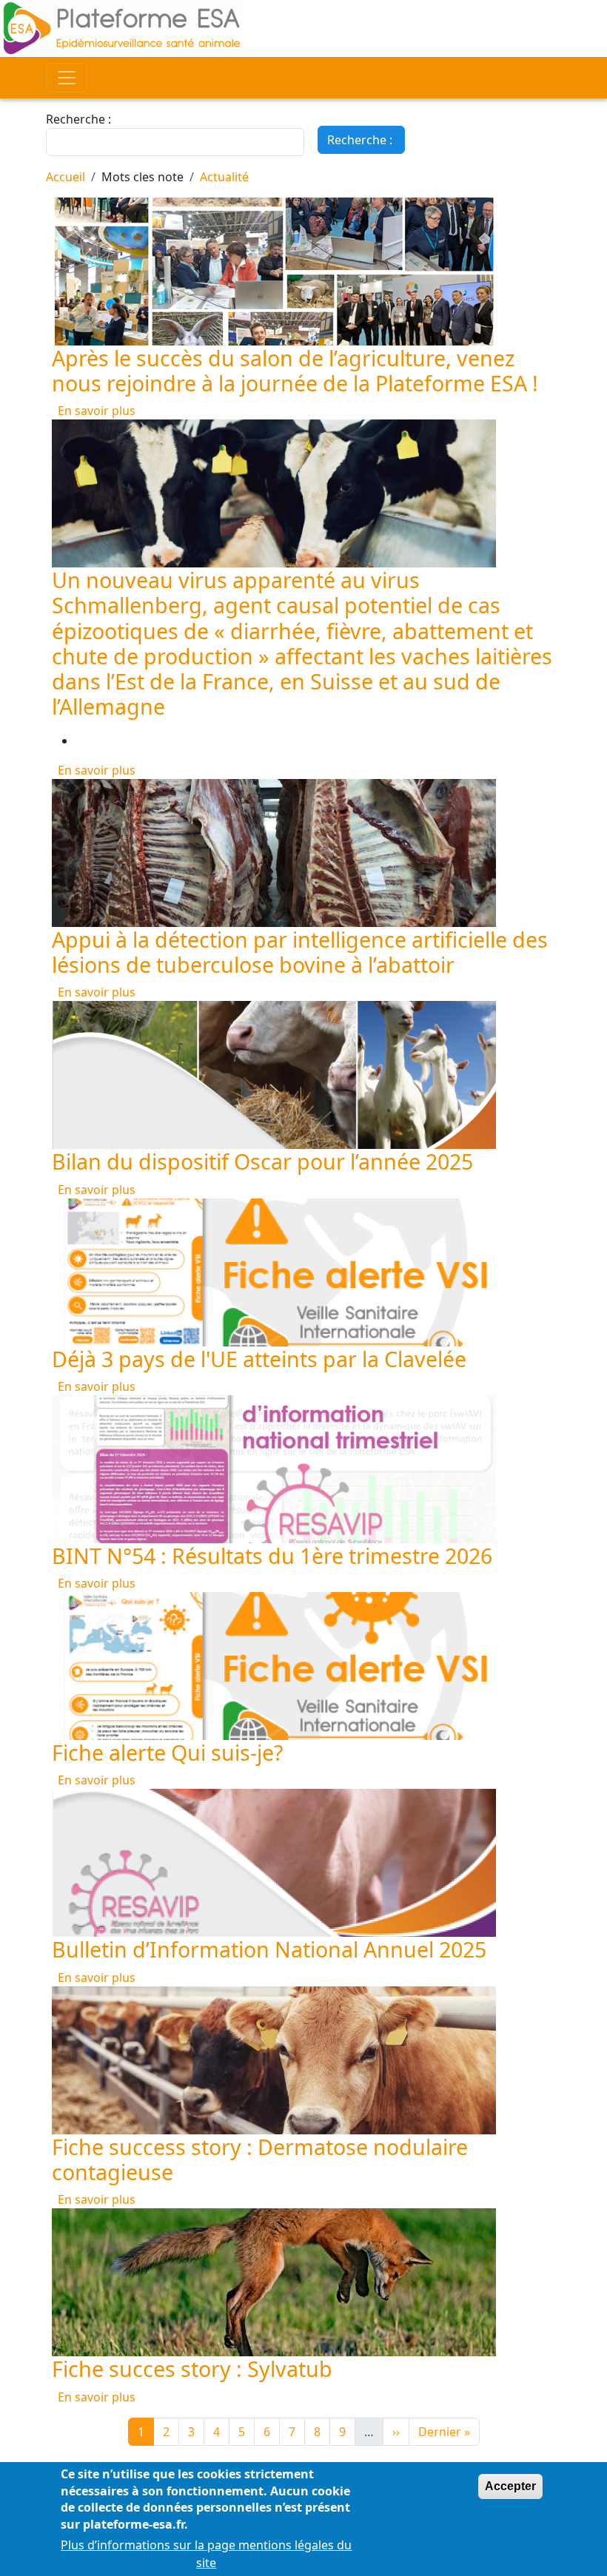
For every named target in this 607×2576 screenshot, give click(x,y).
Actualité (224, 177)
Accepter (510, 2486)
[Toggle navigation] (67, 78)
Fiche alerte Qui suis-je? (167, 1752)
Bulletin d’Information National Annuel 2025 (269, 1949)
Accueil (66, 177)
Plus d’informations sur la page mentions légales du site (206, 2554)
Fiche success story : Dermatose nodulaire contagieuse (260, 2159)
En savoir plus (97, 411)
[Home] (303, 28)
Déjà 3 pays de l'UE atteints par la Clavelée (259, 1359)
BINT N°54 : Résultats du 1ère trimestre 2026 (272, 1555)
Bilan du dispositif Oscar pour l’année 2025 (262, 1161)
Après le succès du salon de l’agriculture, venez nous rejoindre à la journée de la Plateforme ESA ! (295, 370)
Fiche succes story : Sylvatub (192, 2368)
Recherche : (78, 119)
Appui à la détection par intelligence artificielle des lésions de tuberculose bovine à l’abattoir (300, 952)
